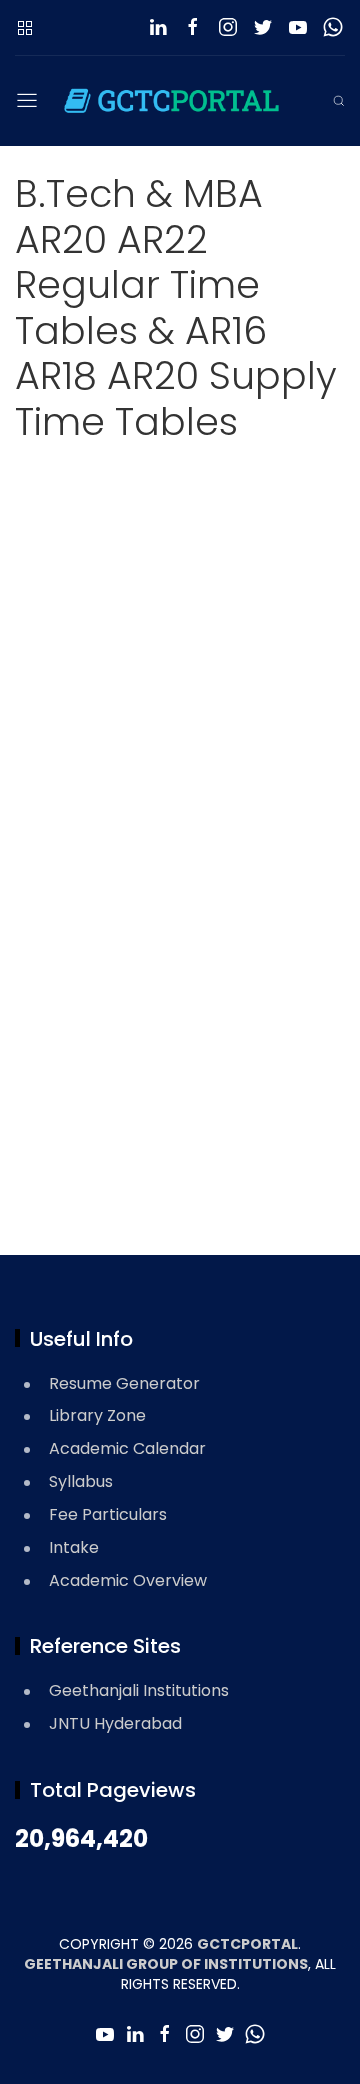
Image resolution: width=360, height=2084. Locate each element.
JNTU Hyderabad (115, 1723)
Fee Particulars (108, 1514)
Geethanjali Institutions (139, 1690)
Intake (74, 1547)
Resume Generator (124, 1383)
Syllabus (81, 1481)
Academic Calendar (127, 1448)
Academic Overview (128, 1580)
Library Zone (97, 1415)
